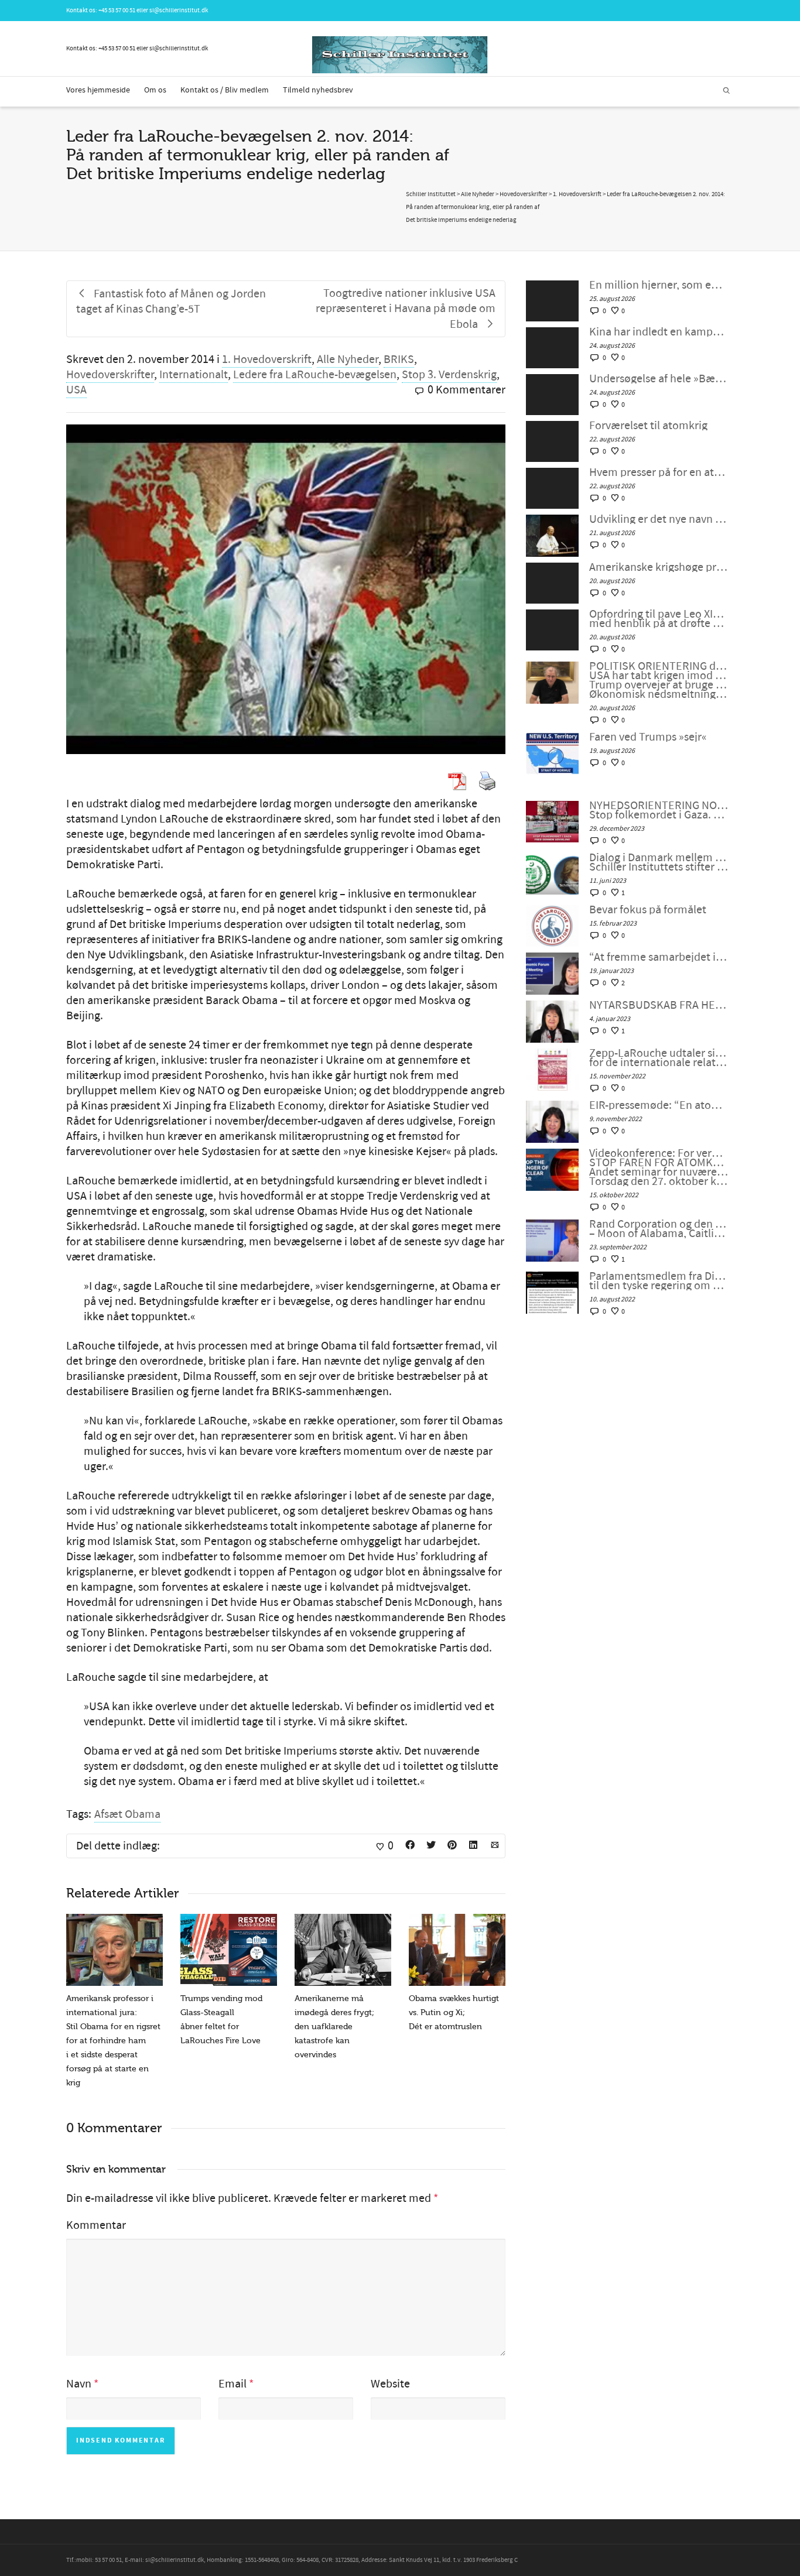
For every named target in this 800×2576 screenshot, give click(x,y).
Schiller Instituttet (431, 194)
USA (76, 390)
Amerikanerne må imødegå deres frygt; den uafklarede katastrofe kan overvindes (334, 2027)
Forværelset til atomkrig (648, 426)
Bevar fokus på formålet (648, 910)
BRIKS (399, 359)
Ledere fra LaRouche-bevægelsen (315, 375)
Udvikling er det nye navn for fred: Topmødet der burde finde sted (659, 519)
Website (390, 2384)
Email (233, 2384)
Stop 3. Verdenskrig (449, 375)
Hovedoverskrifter (110, 375)
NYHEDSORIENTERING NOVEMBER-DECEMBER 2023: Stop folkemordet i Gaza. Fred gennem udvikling (659, 810)
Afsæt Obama (127, 1814)
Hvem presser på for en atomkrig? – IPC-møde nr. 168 (659, 472)
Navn (79, 2384)
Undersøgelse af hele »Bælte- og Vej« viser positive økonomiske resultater (659, 379)
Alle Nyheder (348, 359)
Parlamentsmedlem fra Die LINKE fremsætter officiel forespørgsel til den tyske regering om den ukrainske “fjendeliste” (659, 1281)
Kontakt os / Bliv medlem (225, 90)
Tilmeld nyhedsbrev (318, 90)
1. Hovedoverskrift (267, 359)
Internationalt (194, 375)
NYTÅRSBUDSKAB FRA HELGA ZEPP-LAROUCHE (659, 1005)
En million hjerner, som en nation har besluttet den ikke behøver (659, 285)
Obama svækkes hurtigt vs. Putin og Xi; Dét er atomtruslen (454, 2012)
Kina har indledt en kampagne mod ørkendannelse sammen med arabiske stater (659, 332)
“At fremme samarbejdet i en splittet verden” (659, 957)
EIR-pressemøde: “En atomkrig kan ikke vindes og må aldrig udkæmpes (659, 1105)
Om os (155, 90)
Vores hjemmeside (98, 90)
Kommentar (96, 2225)
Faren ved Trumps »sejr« (648, 737)
